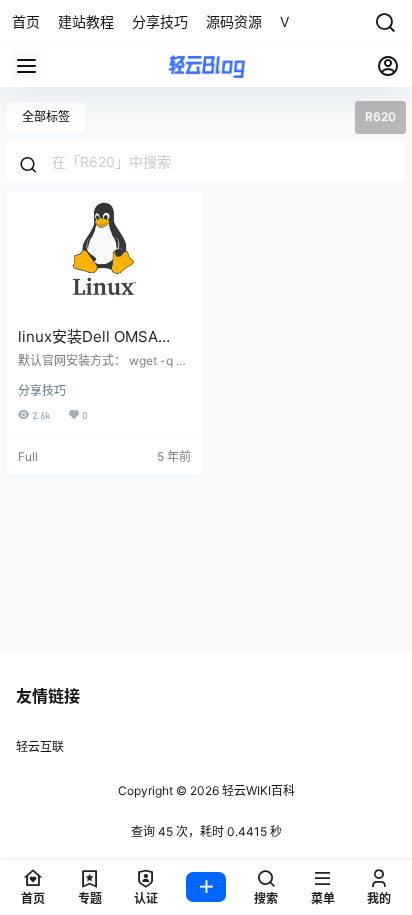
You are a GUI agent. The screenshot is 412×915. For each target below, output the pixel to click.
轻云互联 (40, 746)
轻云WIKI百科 (257, 790)
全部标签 (46, 116)
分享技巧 (42, 390)
